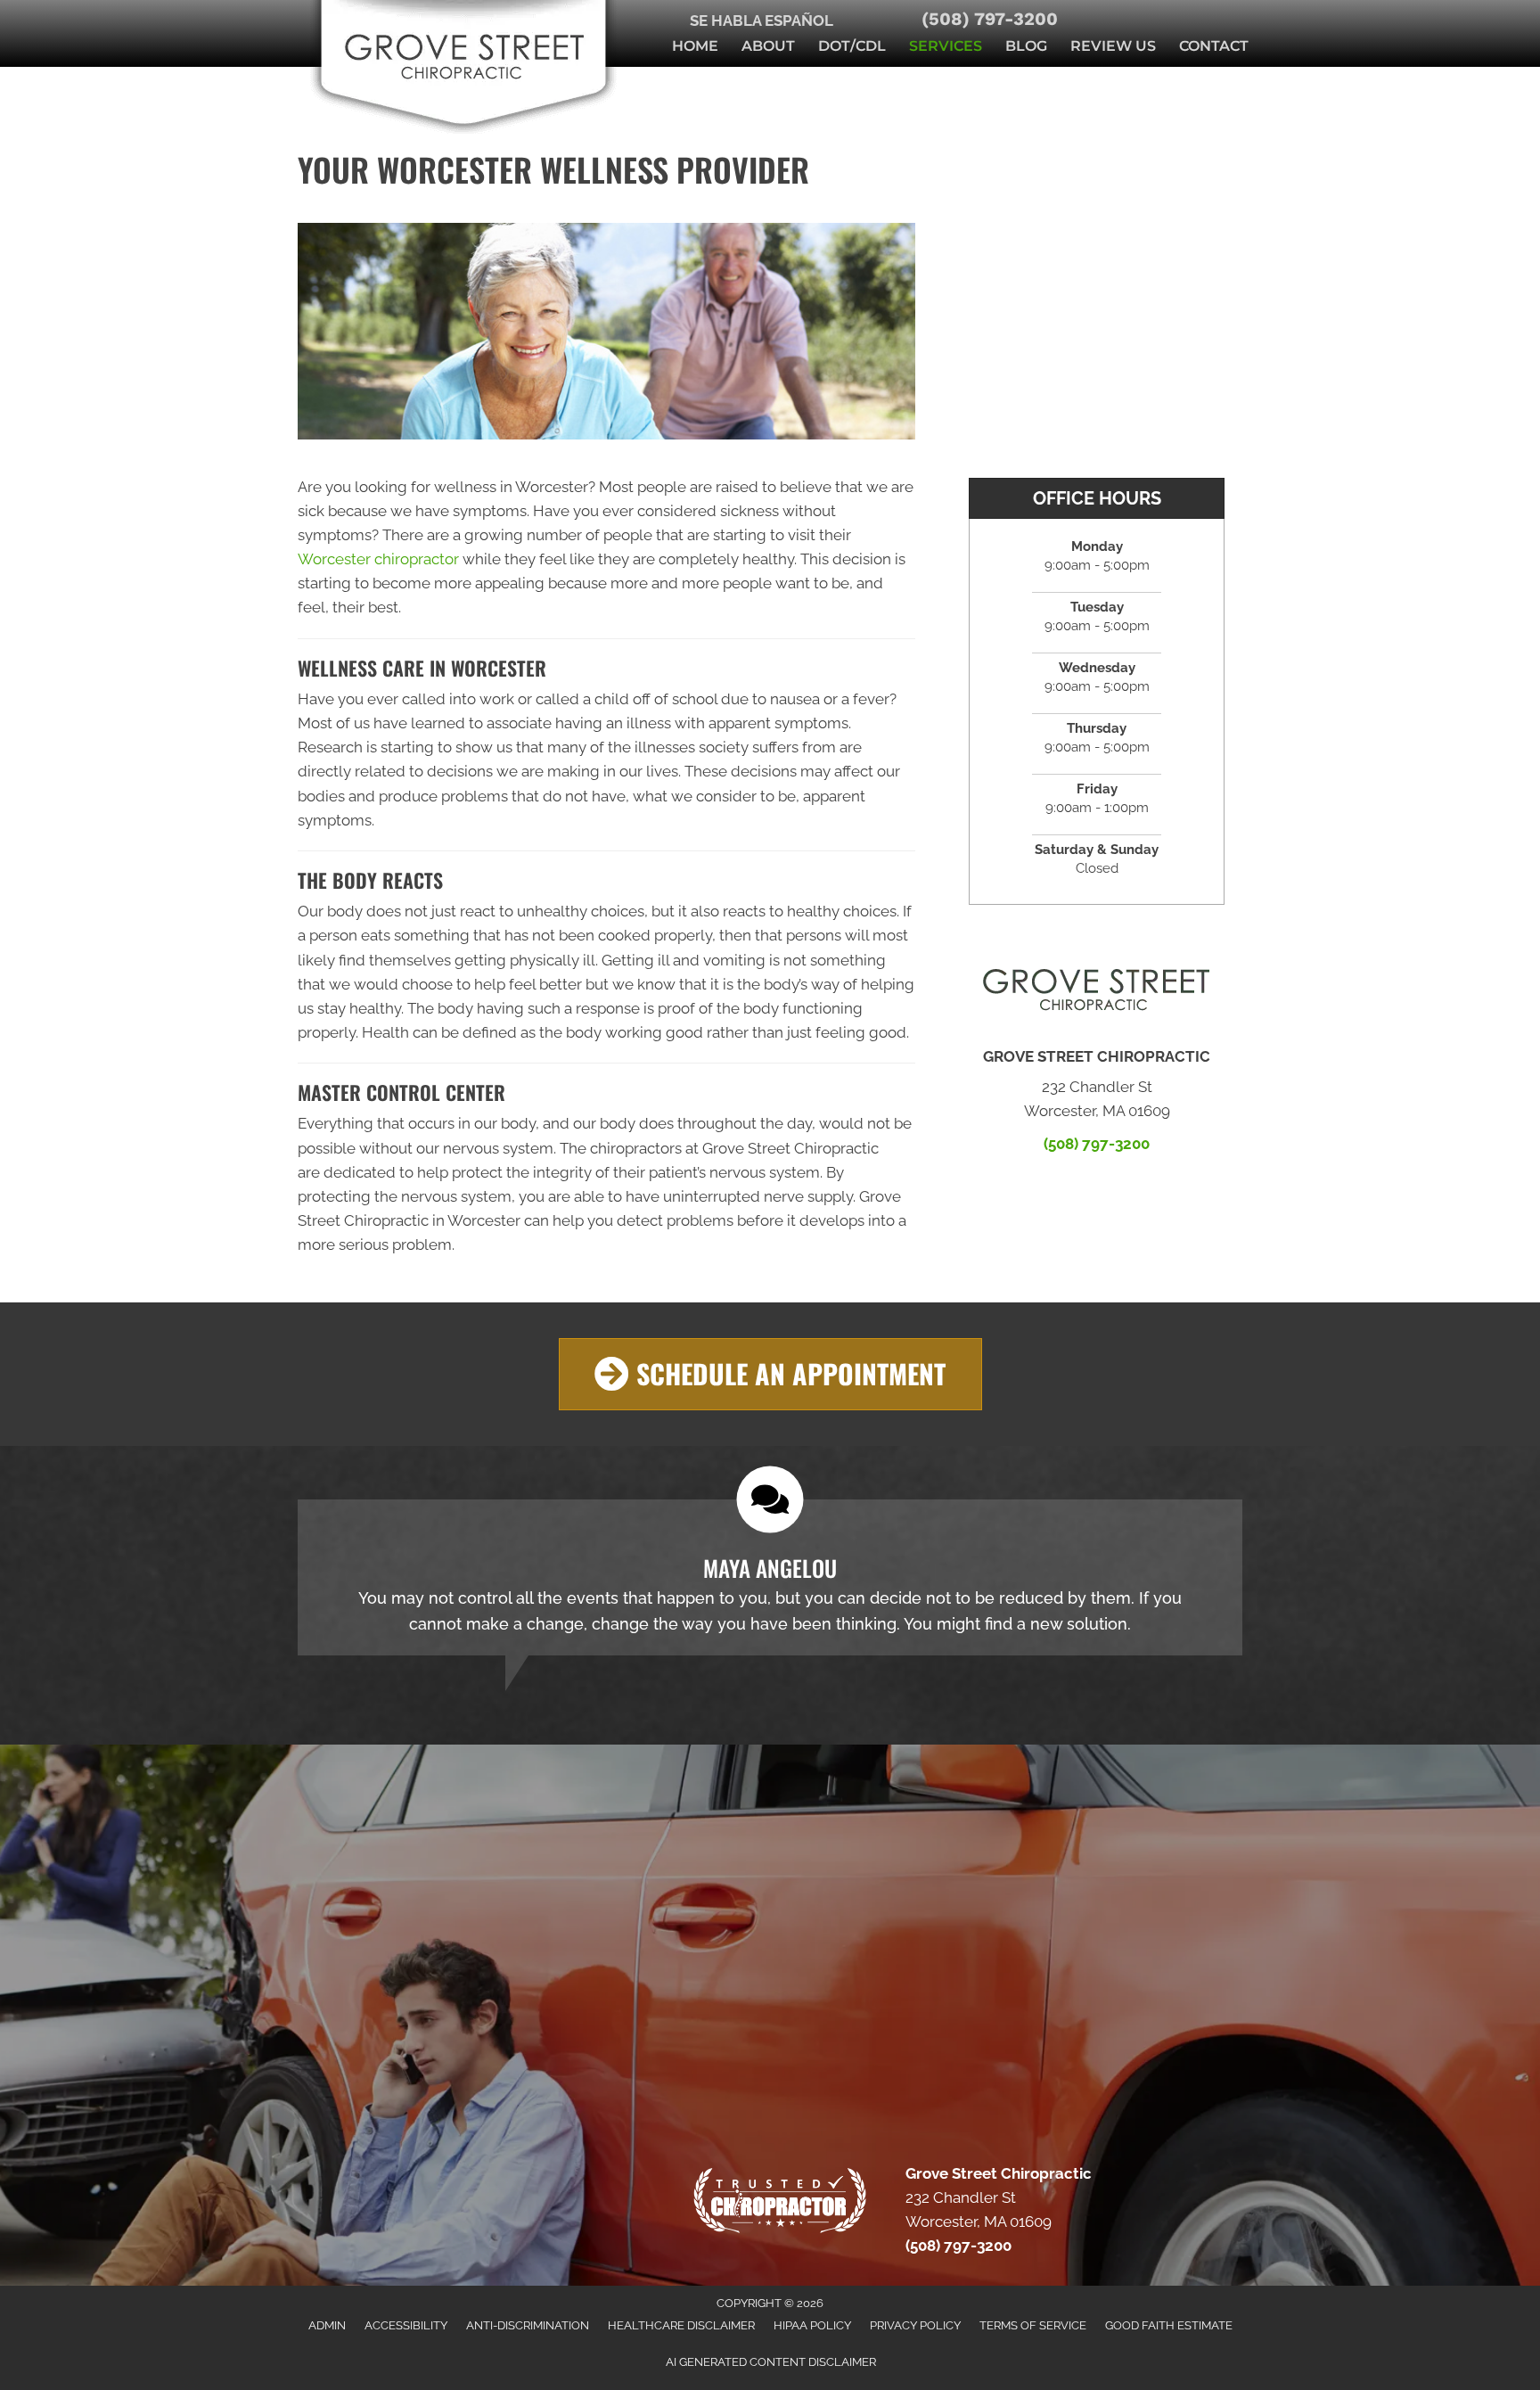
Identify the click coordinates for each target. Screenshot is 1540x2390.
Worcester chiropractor (378, 559)
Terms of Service (1033, 2325)
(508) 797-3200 (990, 19)
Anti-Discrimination (528, 2325)
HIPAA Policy (812, 2325)
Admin (327, 2325)
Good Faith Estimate (1169, 2325)
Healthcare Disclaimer (681, 2325)
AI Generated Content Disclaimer (771, 2362)
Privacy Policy (915, 2325)
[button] (770, 1374)
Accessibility (406, 2325)
